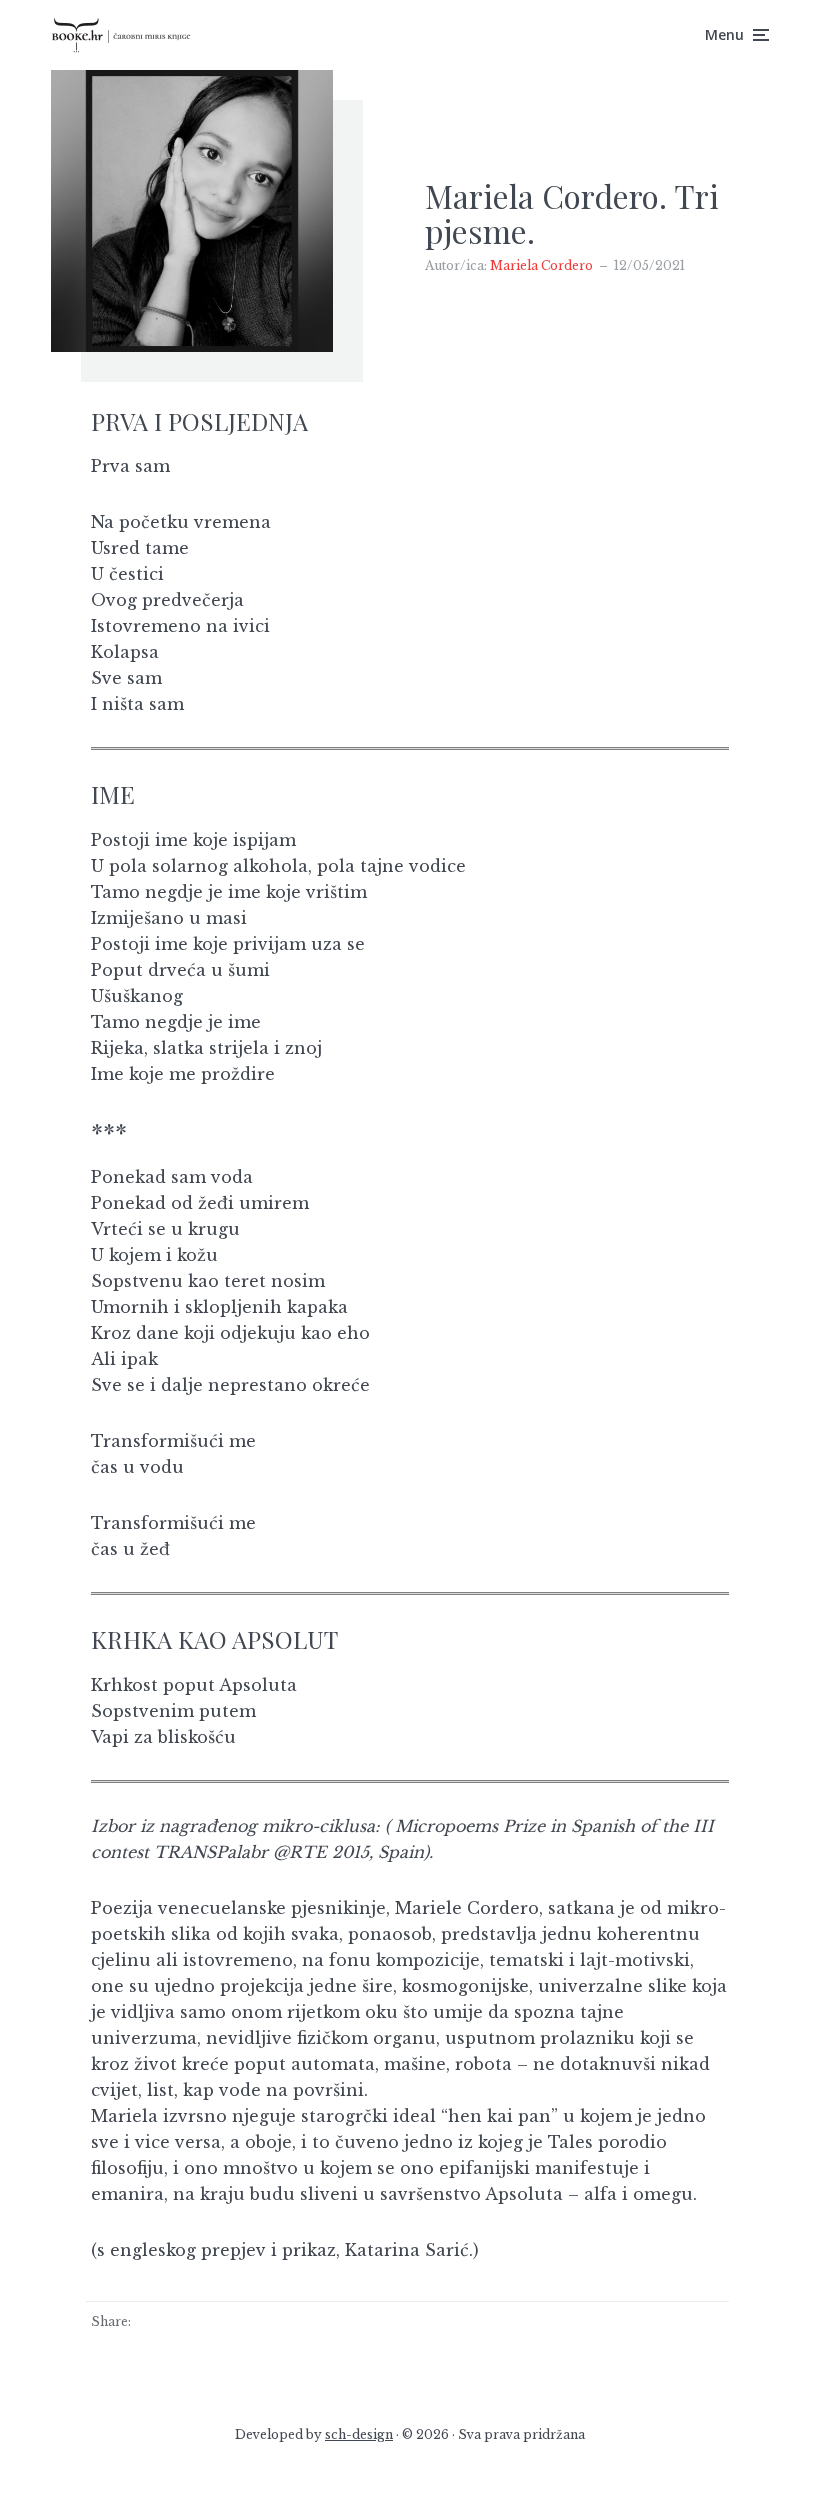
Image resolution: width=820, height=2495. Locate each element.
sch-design (359, 2434)
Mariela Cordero (541, 265)
